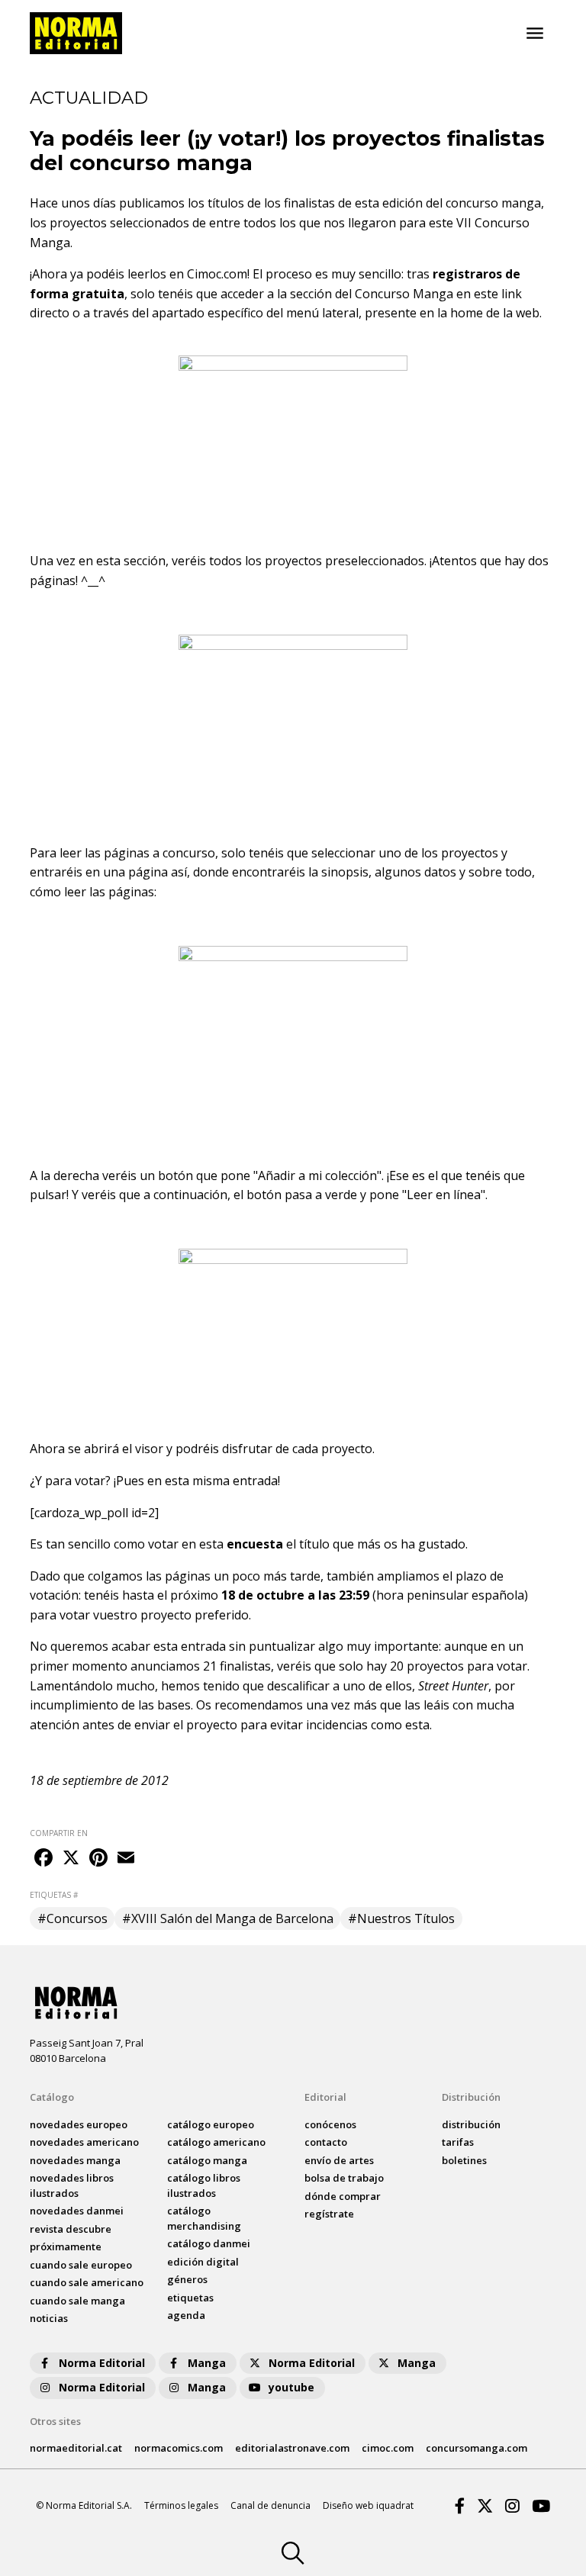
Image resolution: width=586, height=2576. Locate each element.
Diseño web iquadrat (368, 2505)
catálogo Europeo (211, 2124)
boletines (464, 2160)
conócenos (330, 2124)
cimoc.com (388, 2448)
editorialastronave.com (292, 2448)
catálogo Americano (216, 2142)
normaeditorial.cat (76, 2448)
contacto (326, 2142)
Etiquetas (190, 2298)
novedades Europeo (79, 2124)
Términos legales (181, 2505)
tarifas (458, 2142)
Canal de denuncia (270, 2505)
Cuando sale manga (77, 2301)
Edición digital (203, 2262)
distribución (471, 2124)
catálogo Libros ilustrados (204, 2185)
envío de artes (339, 2160)
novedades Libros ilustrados (72, 2185)
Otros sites (55, 2421)
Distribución (471, 2097)
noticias (49, 2318)
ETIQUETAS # (54, 1895)
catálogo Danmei (209, 2243)
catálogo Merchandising (204, 2218)
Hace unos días (73, 203)
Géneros (187, 2279)
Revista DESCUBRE (71, 2229)
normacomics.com (179, 2448)
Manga (207, 2363)
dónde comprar (343, 2196)
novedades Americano (84, 2142)
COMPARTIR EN (59, 1833)
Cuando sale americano (87, 2282)
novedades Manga (75, 2160)
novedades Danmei (77, 2211)
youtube (291, 2387)
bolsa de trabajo (344, 2178)
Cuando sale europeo (81, 2265)
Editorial (325, 2097)
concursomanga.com (477, 2448)
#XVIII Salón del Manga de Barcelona (228, 1918)
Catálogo (52, 2097)
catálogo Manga (207, 2160)
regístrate (329, 2214)
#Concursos (72, 1918)
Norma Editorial (102, 2363)
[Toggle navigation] (535, 34)
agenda (186, 2315)
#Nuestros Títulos (401, 1918)
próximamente (66, 2246)
